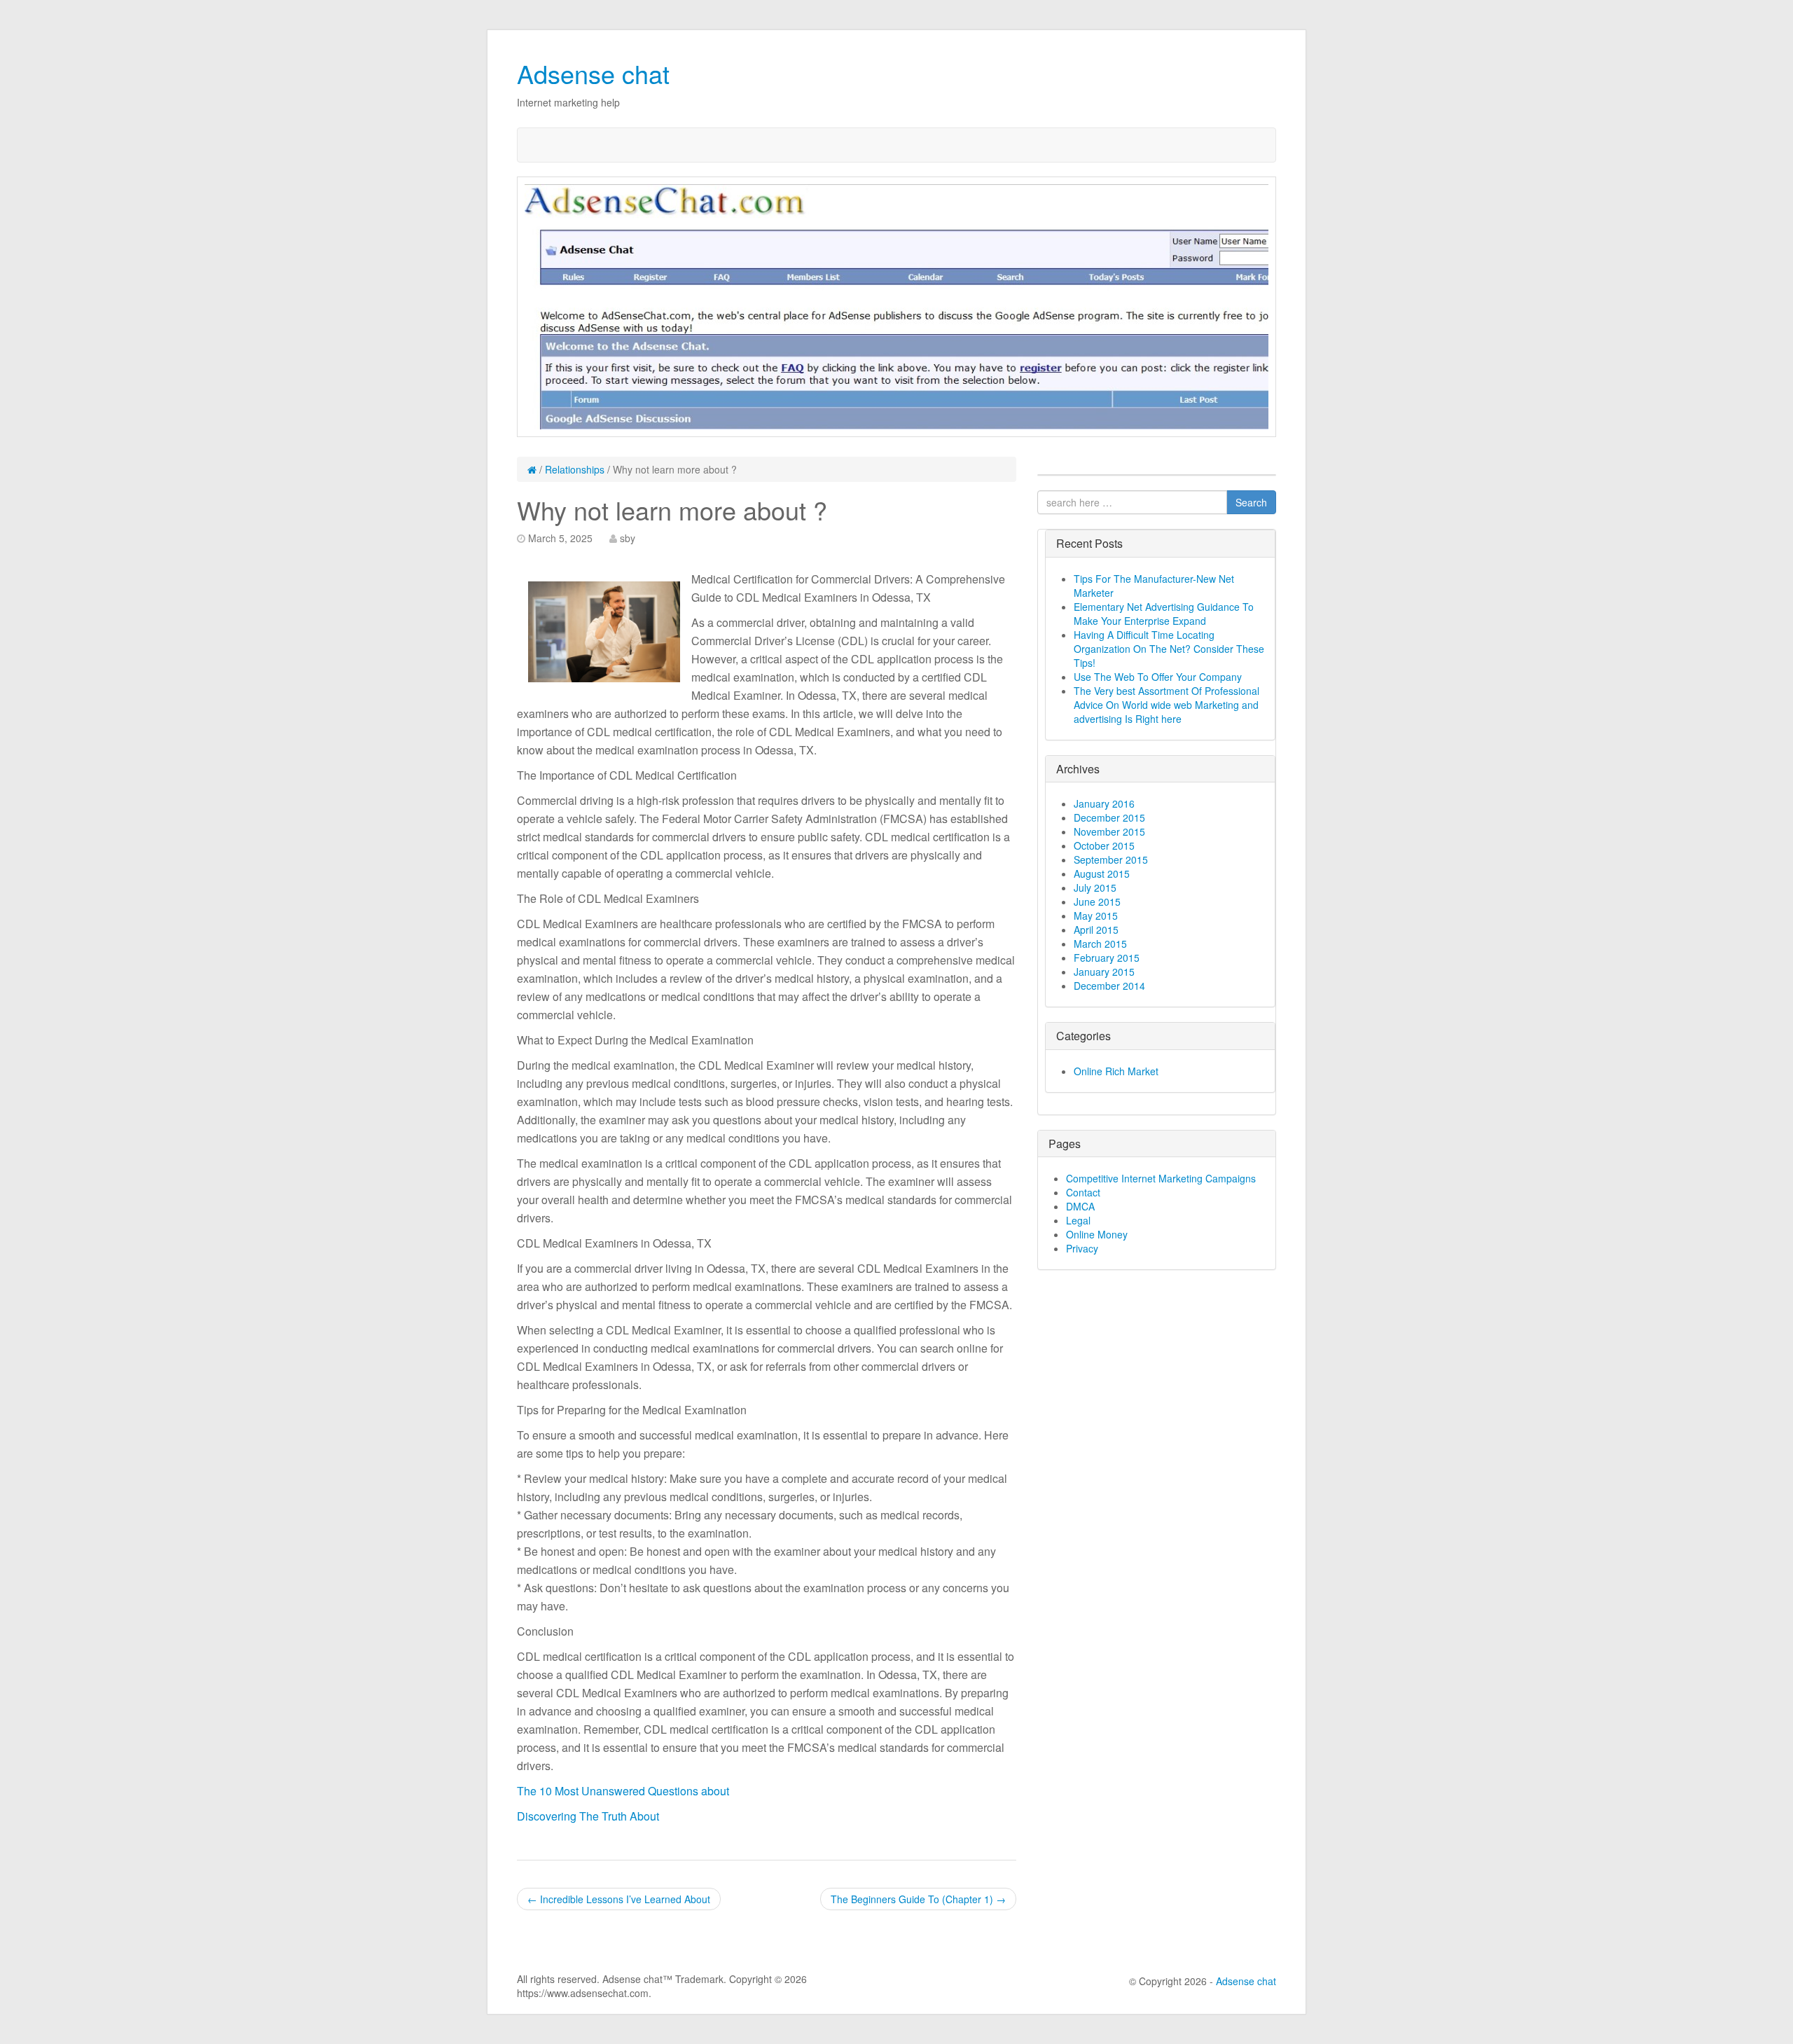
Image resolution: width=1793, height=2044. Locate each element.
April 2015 (1096, 930)
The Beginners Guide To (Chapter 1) (918, 1899)
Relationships (575, 469)
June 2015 (1097, 902)
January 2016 (1104, 803)
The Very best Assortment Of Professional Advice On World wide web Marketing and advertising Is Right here (1167, 705)
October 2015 (1104, 845)
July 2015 (1095, 888)
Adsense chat (593, 73)
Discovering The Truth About (588, 1816)
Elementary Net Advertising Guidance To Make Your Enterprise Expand (1164, 614)
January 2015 (1104, 972)
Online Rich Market (1116, 1071)
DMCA (1080, 1206)
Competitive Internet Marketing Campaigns (1161, 1178)
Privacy (1082, 1248)
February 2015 (1107, 958)
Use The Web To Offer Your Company (1158, 677)
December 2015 (1109, 817)
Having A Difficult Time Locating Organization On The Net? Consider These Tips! (1169, 649)
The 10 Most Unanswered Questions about (623, 1791)
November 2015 (1109, 831)
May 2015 (1096, 916)
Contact (1083, 1192)
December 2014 (1109, 986)
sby (628, 538)
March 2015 (1100, 944)
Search (1251, 502)
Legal (1078, 1220)
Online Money (1097, 1234)
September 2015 (1111, 859)
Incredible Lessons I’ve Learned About (619, 1899)
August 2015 (1102, 873)
